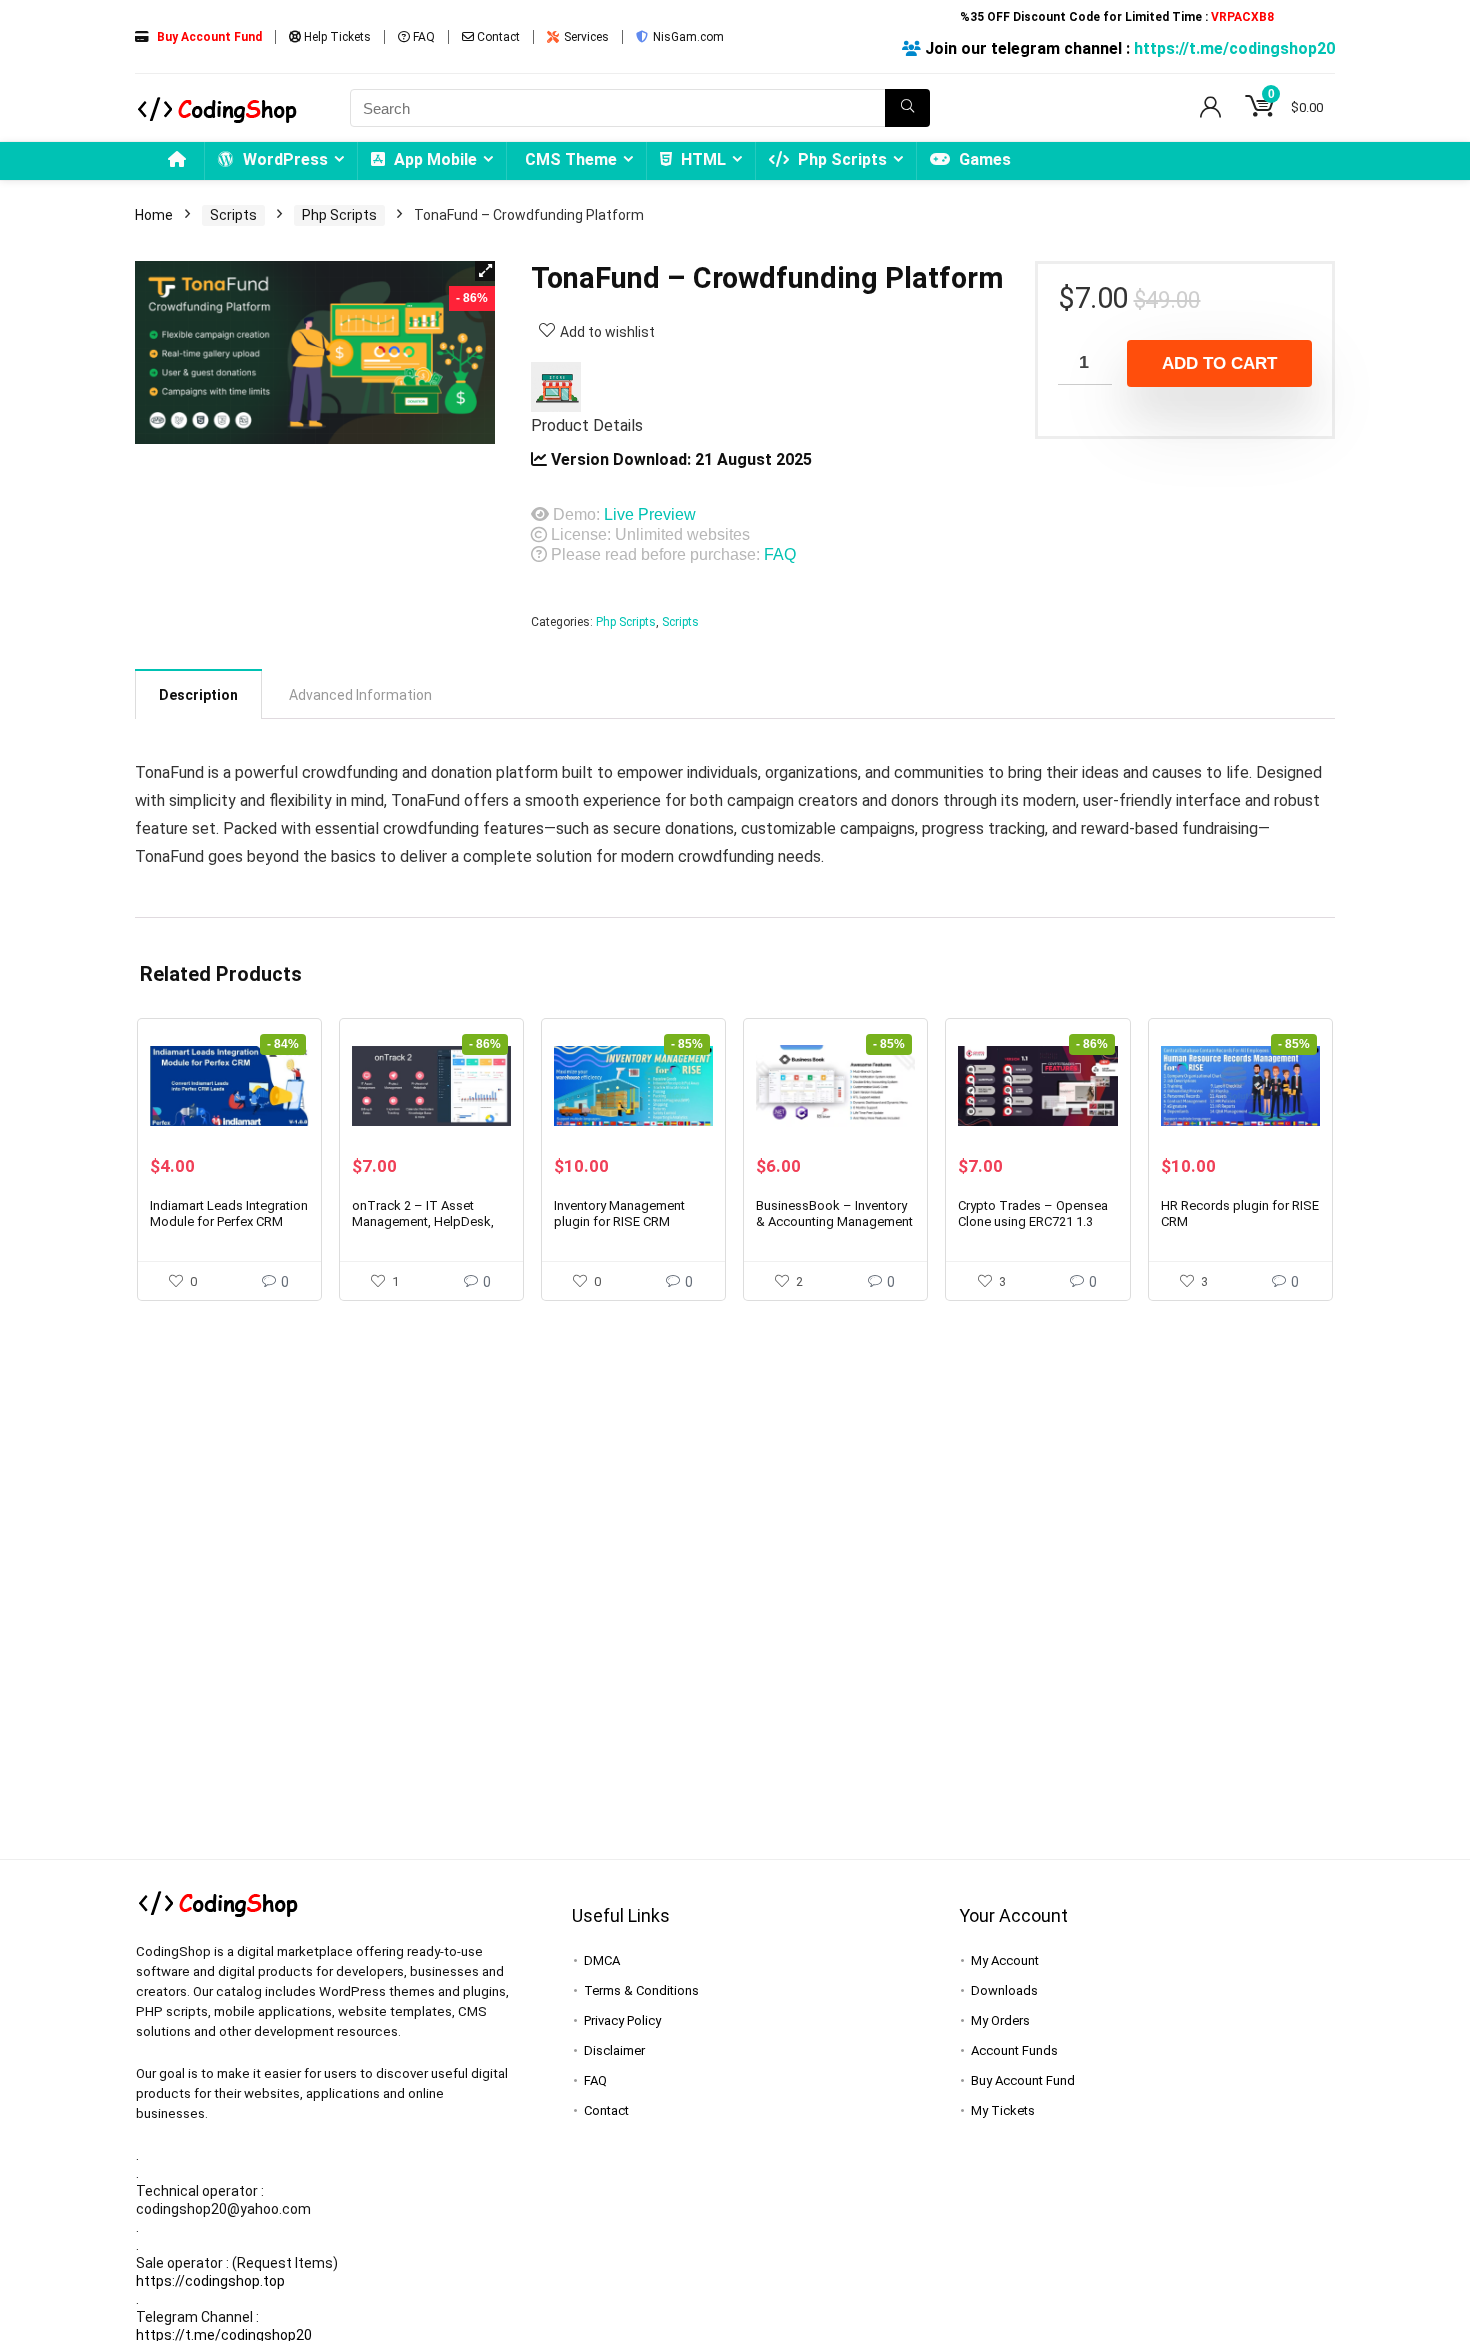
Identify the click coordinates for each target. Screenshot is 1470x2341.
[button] (485, 271)
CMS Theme (571, 159)
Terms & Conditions (641, 1990)
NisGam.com (687, 37)
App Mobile (433, 159)
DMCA (602, 1960)
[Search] (907, 108)
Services (585, 37)
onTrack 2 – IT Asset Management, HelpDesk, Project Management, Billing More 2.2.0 (423, 1229)
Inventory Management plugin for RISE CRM (619, 1213)
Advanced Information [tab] (360, 695)
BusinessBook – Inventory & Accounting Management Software (834, 1221)
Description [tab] (198, 695)
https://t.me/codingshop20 (1234, 48)
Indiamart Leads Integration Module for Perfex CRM (229, 1213)
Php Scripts (840, 159)
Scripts (233, 215)
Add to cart (1219, 363)
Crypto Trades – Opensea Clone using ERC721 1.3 (1033, 1213)
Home (154, 215)
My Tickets (1003, 2110)
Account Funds (1014, 2050)
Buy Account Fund (1023, 2080)
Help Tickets (336, 37)
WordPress (283, 159)
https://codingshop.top (210, 2281)
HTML (701, 159)
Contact (497, 37)
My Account (1005, 1960)
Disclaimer (614, 2050)
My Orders (1000, 2020)
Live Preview (650, 514)
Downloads (1004, 1990)
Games (983, 159)
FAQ (422, 37)
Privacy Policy (622, 2020)
